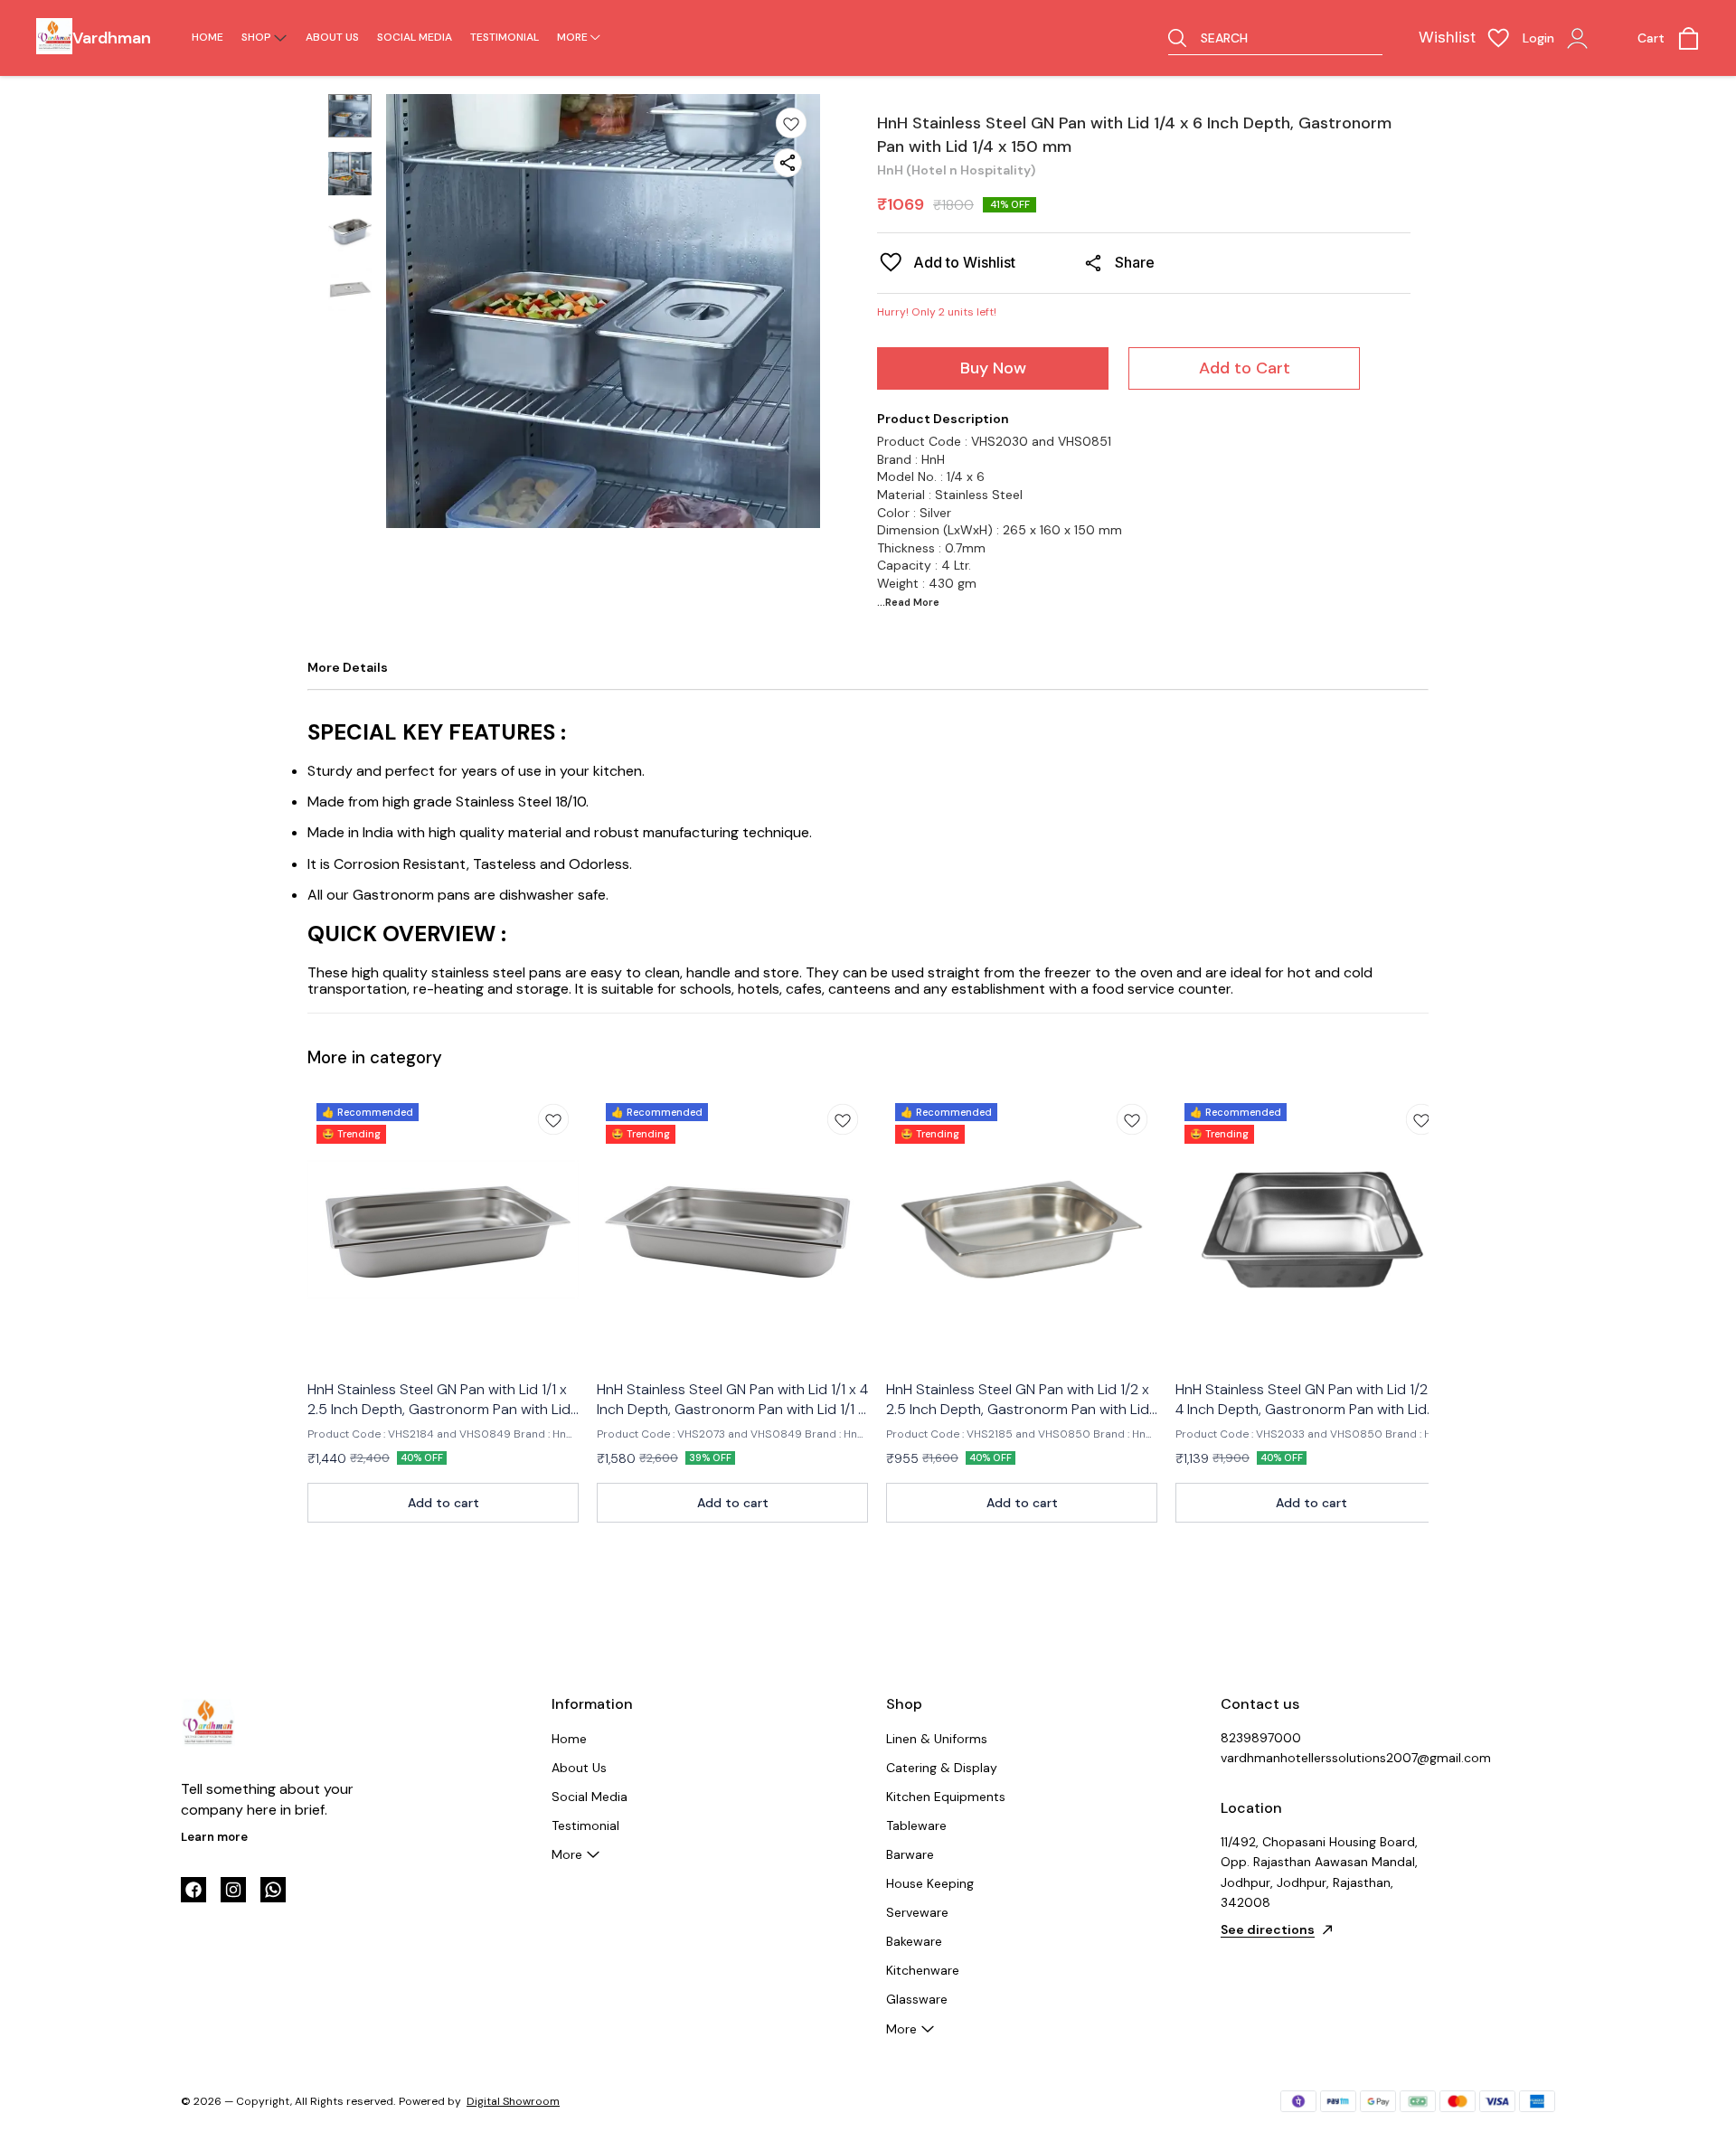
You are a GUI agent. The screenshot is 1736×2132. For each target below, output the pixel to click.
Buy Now (993, 368)
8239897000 (1261, 1738)
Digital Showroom (513, 2101)
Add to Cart (1245, 368)
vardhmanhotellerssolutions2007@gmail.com (1320, 1758)
